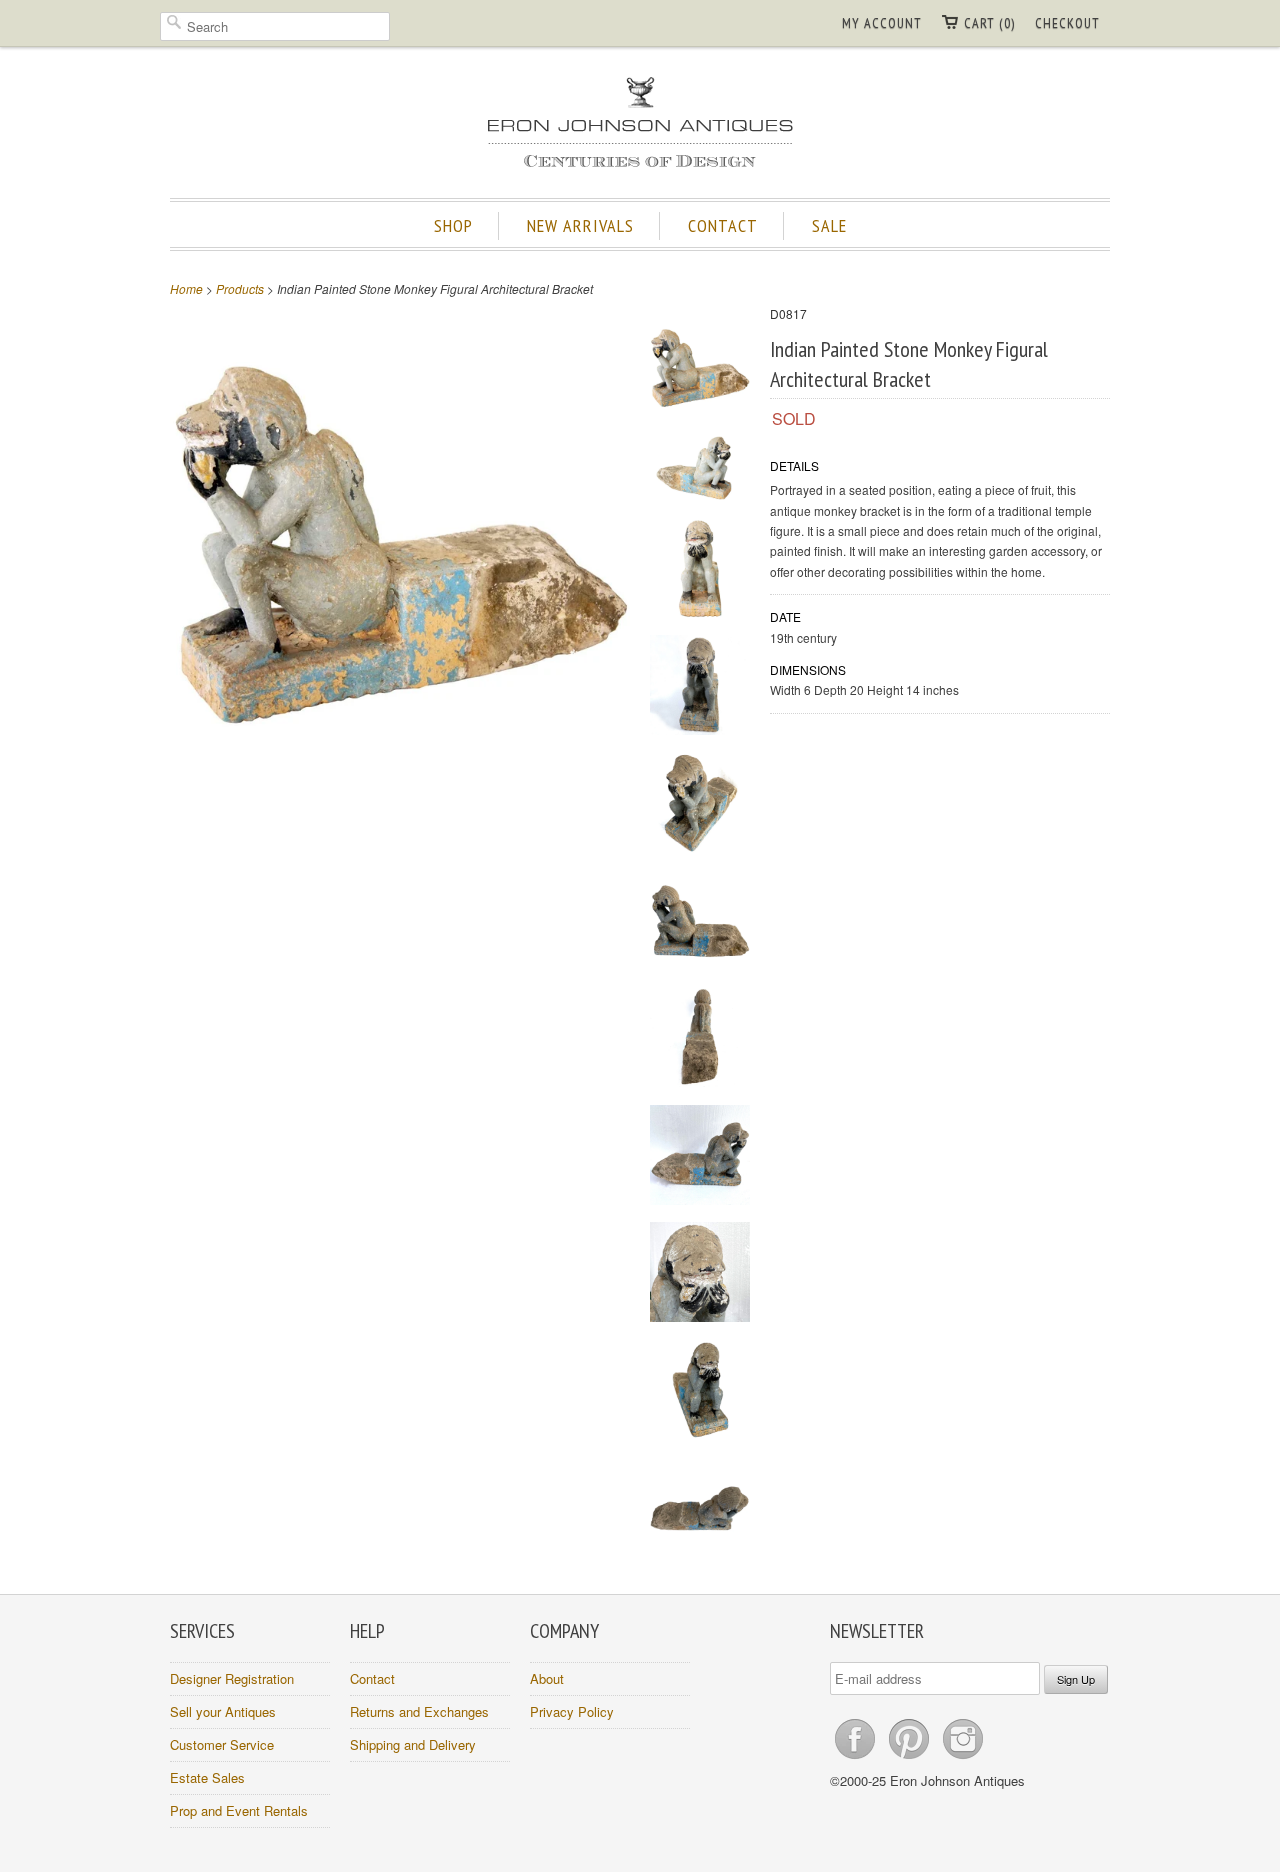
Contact (372, 1678)
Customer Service (222, 1744)
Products (240, 288)
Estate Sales (207, 1777)
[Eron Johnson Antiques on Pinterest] (911, 1758)
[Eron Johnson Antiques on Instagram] (963, 1758)
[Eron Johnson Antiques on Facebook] (857, 1758)
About (547, 1678)
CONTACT (723, 225)
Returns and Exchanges (419, 1711)
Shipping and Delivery (413, 1744)
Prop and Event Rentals (239, 1810)
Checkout (1067, 23)
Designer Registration (232, 1678)
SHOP (453, 225)
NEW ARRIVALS (580, 225)
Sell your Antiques (223, 1711)
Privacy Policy (572, 1711)
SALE (829, 225)
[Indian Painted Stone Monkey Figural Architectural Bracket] (700, 371)
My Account (882, 23)
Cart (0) (989, 23)
